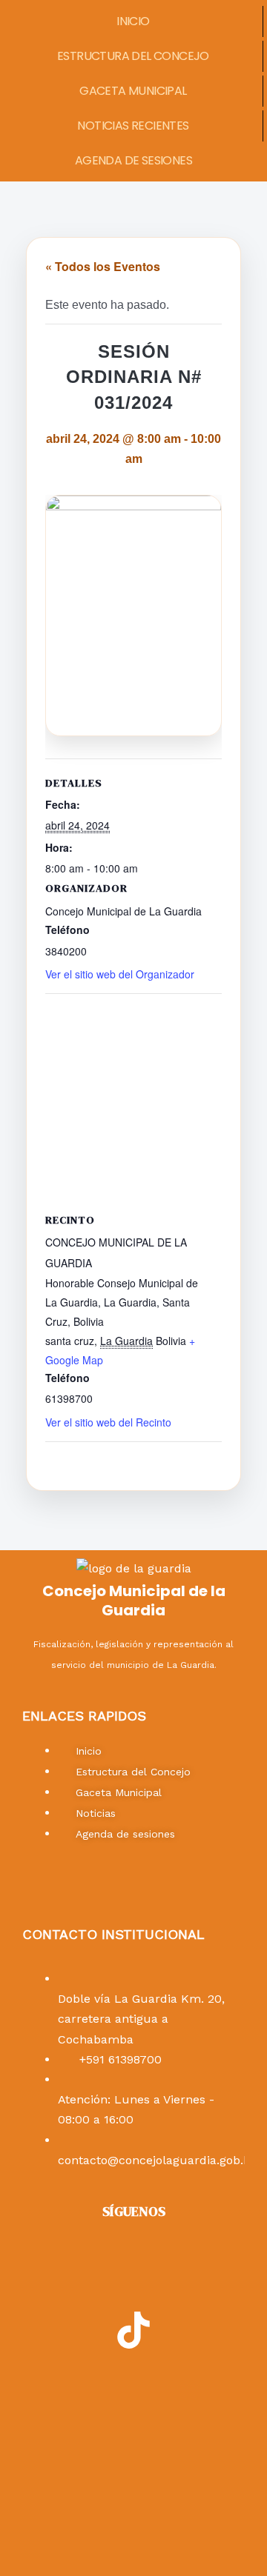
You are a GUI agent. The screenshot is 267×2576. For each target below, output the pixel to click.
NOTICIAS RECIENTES (133, 126)
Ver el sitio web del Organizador (120, 974)
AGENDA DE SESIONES (133, 160)
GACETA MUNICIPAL (133, 91)
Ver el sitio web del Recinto (108, 1422)
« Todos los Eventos (103, 266)
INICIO (133, 21)
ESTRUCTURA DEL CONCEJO (133, 56)
